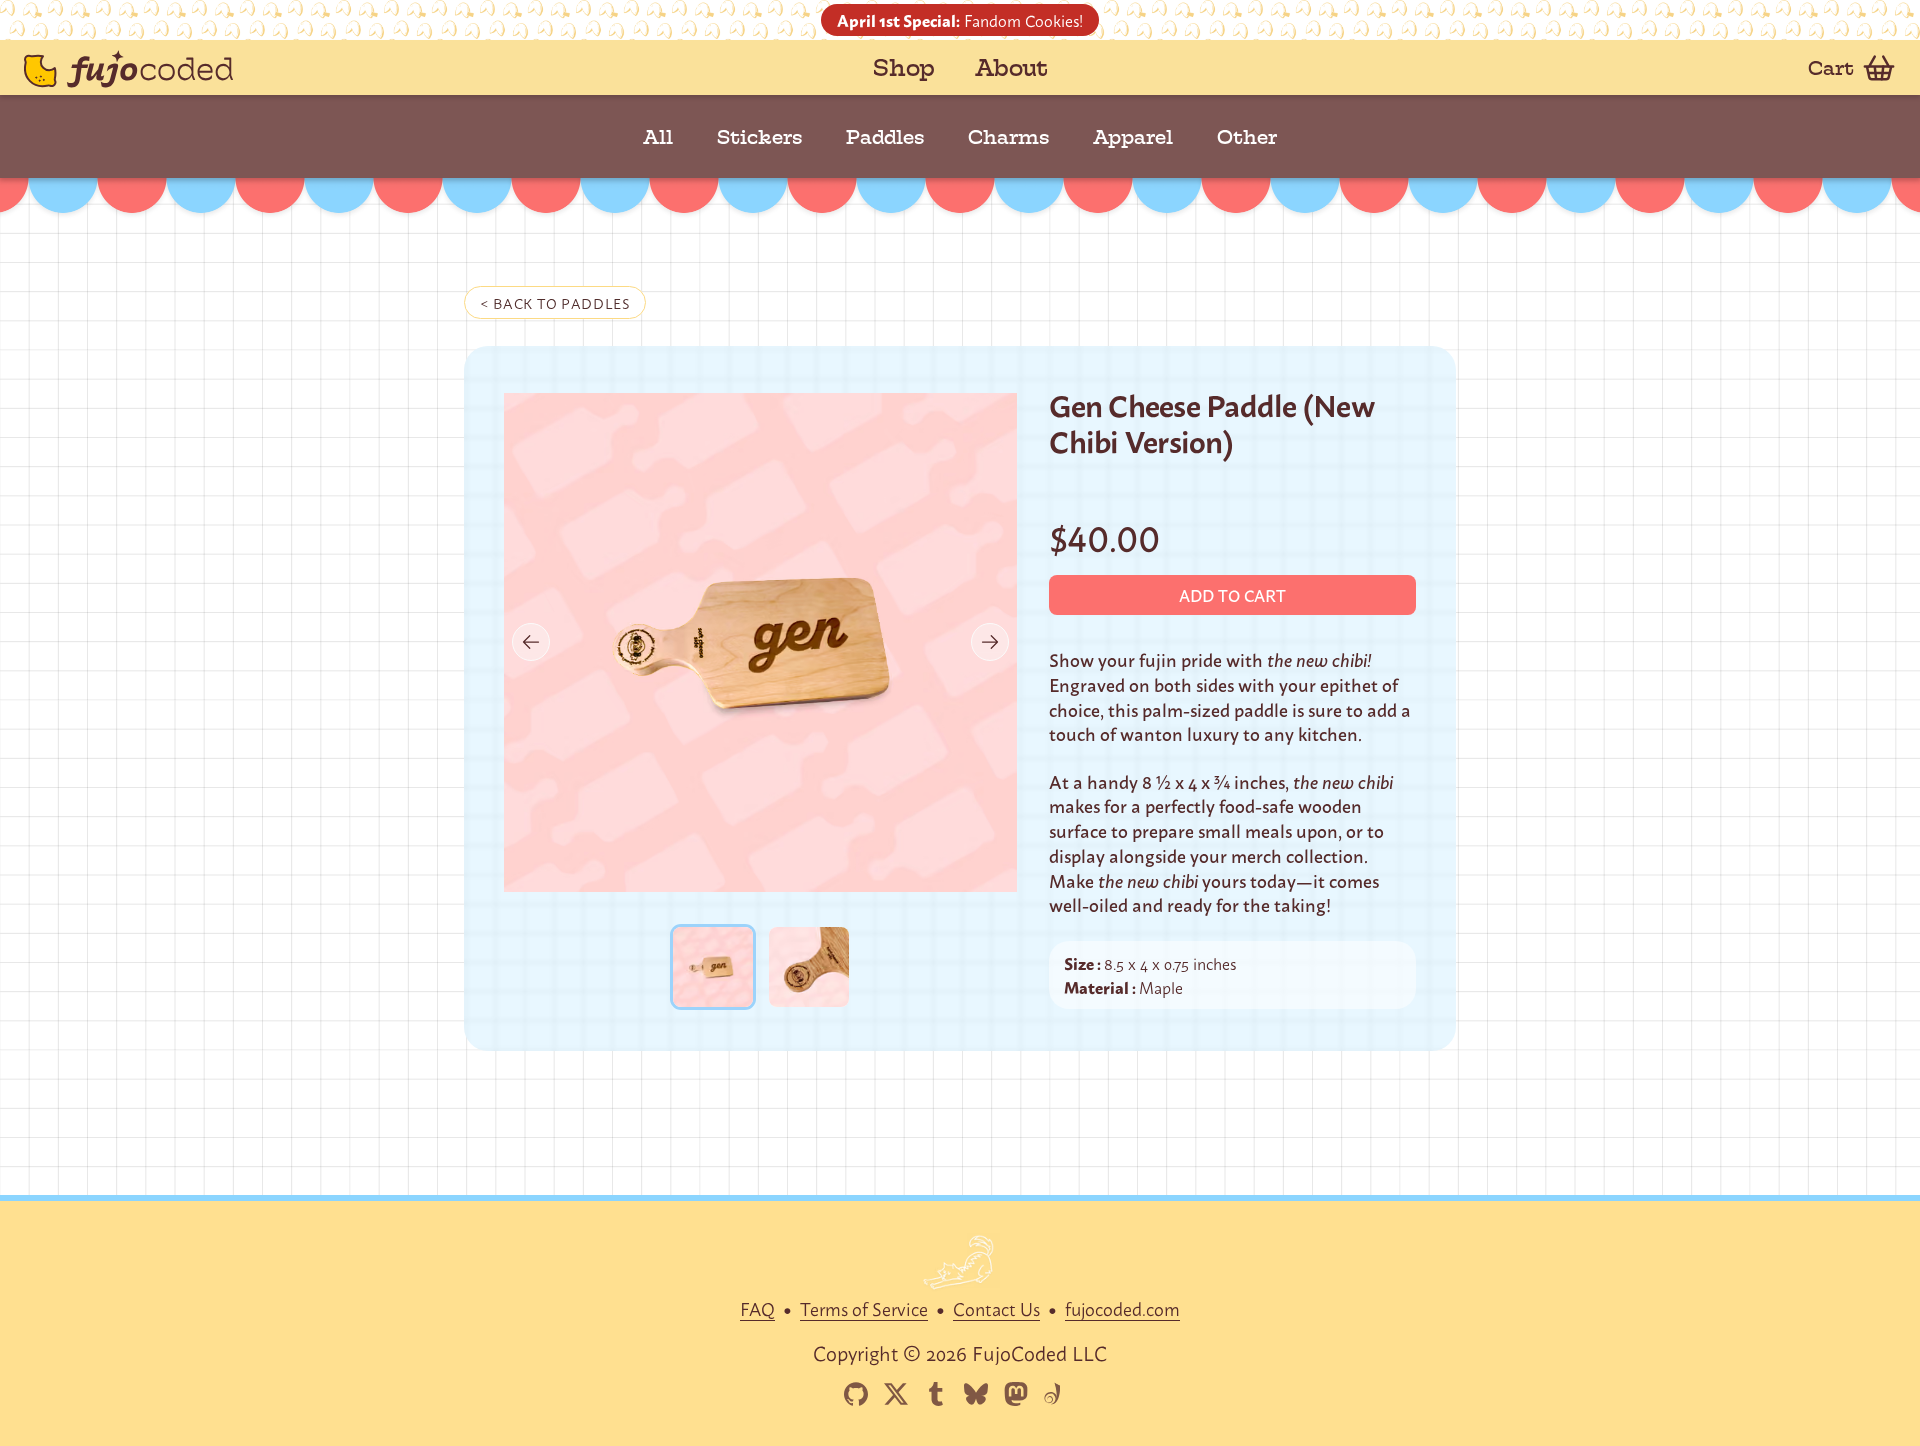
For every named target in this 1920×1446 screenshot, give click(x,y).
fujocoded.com (1122, 1308)
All (658, 137)
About (1011, 67)
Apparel (1133, 137)
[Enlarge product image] (713, 967)
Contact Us (996, 1308)
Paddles (885, 137)
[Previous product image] (531, 642)
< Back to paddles (555, 302)
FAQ (757, 1308)
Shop (904, 67)
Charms (1008, 137)
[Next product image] (990, 642)
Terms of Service (864, 1308)
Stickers (759, 137)
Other (1247, 137)
